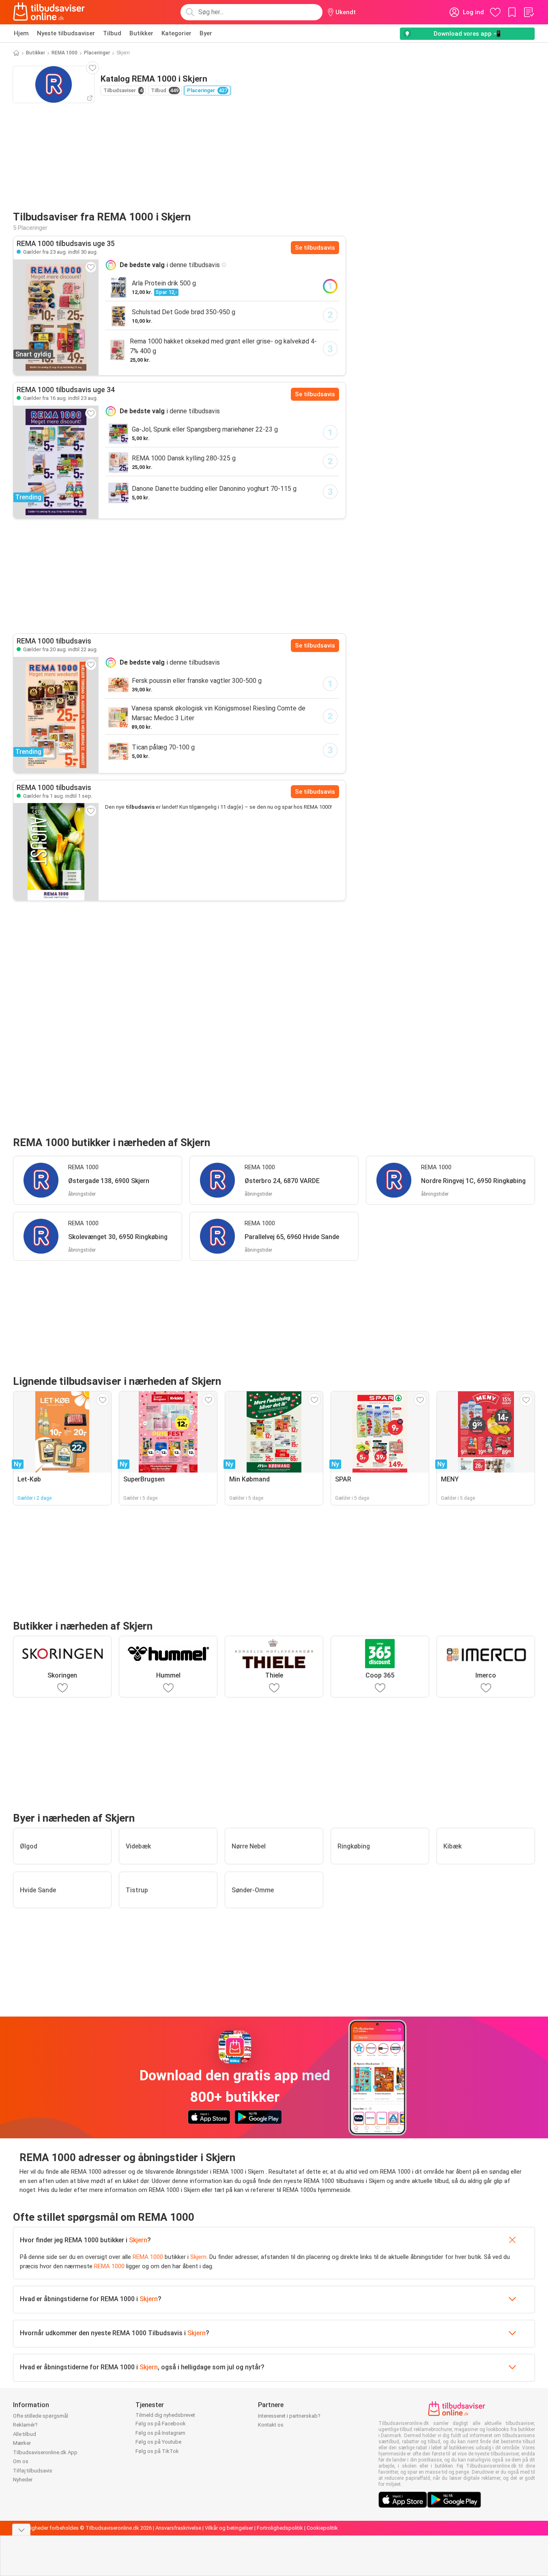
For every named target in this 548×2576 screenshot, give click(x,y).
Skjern (138, 2240)
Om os (21, 2461)
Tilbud (112, 33)
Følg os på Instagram (160, 2433)
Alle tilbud (25, 2434)
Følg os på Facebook (161, 2424)
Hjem (21, 33)
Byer (206, 33)
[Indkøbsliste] (529, 12)
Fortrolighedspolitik (280, 2528)
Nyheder (23, 2480)
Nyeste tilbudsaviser (66, 33)
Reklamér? (25, 2425)
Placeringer (97, 53)
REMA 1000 (64, 53)
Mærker (22, 2443)
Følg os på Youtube (158, 2442)
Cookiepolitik (322, 2528)
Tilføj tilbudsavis (33, 2471)
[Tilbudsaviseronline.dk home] (49, 12)
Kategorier (176, 33)
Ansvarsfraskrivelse (178, 2528)
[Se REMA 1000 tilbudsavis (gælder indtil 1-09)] (56, 852)
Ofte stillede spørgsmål (41, 2416)
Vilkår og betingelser (229, 2528)
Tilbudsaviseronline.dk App (45, 2452)
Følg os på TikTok (157, 2451)
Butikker (141, 33)
